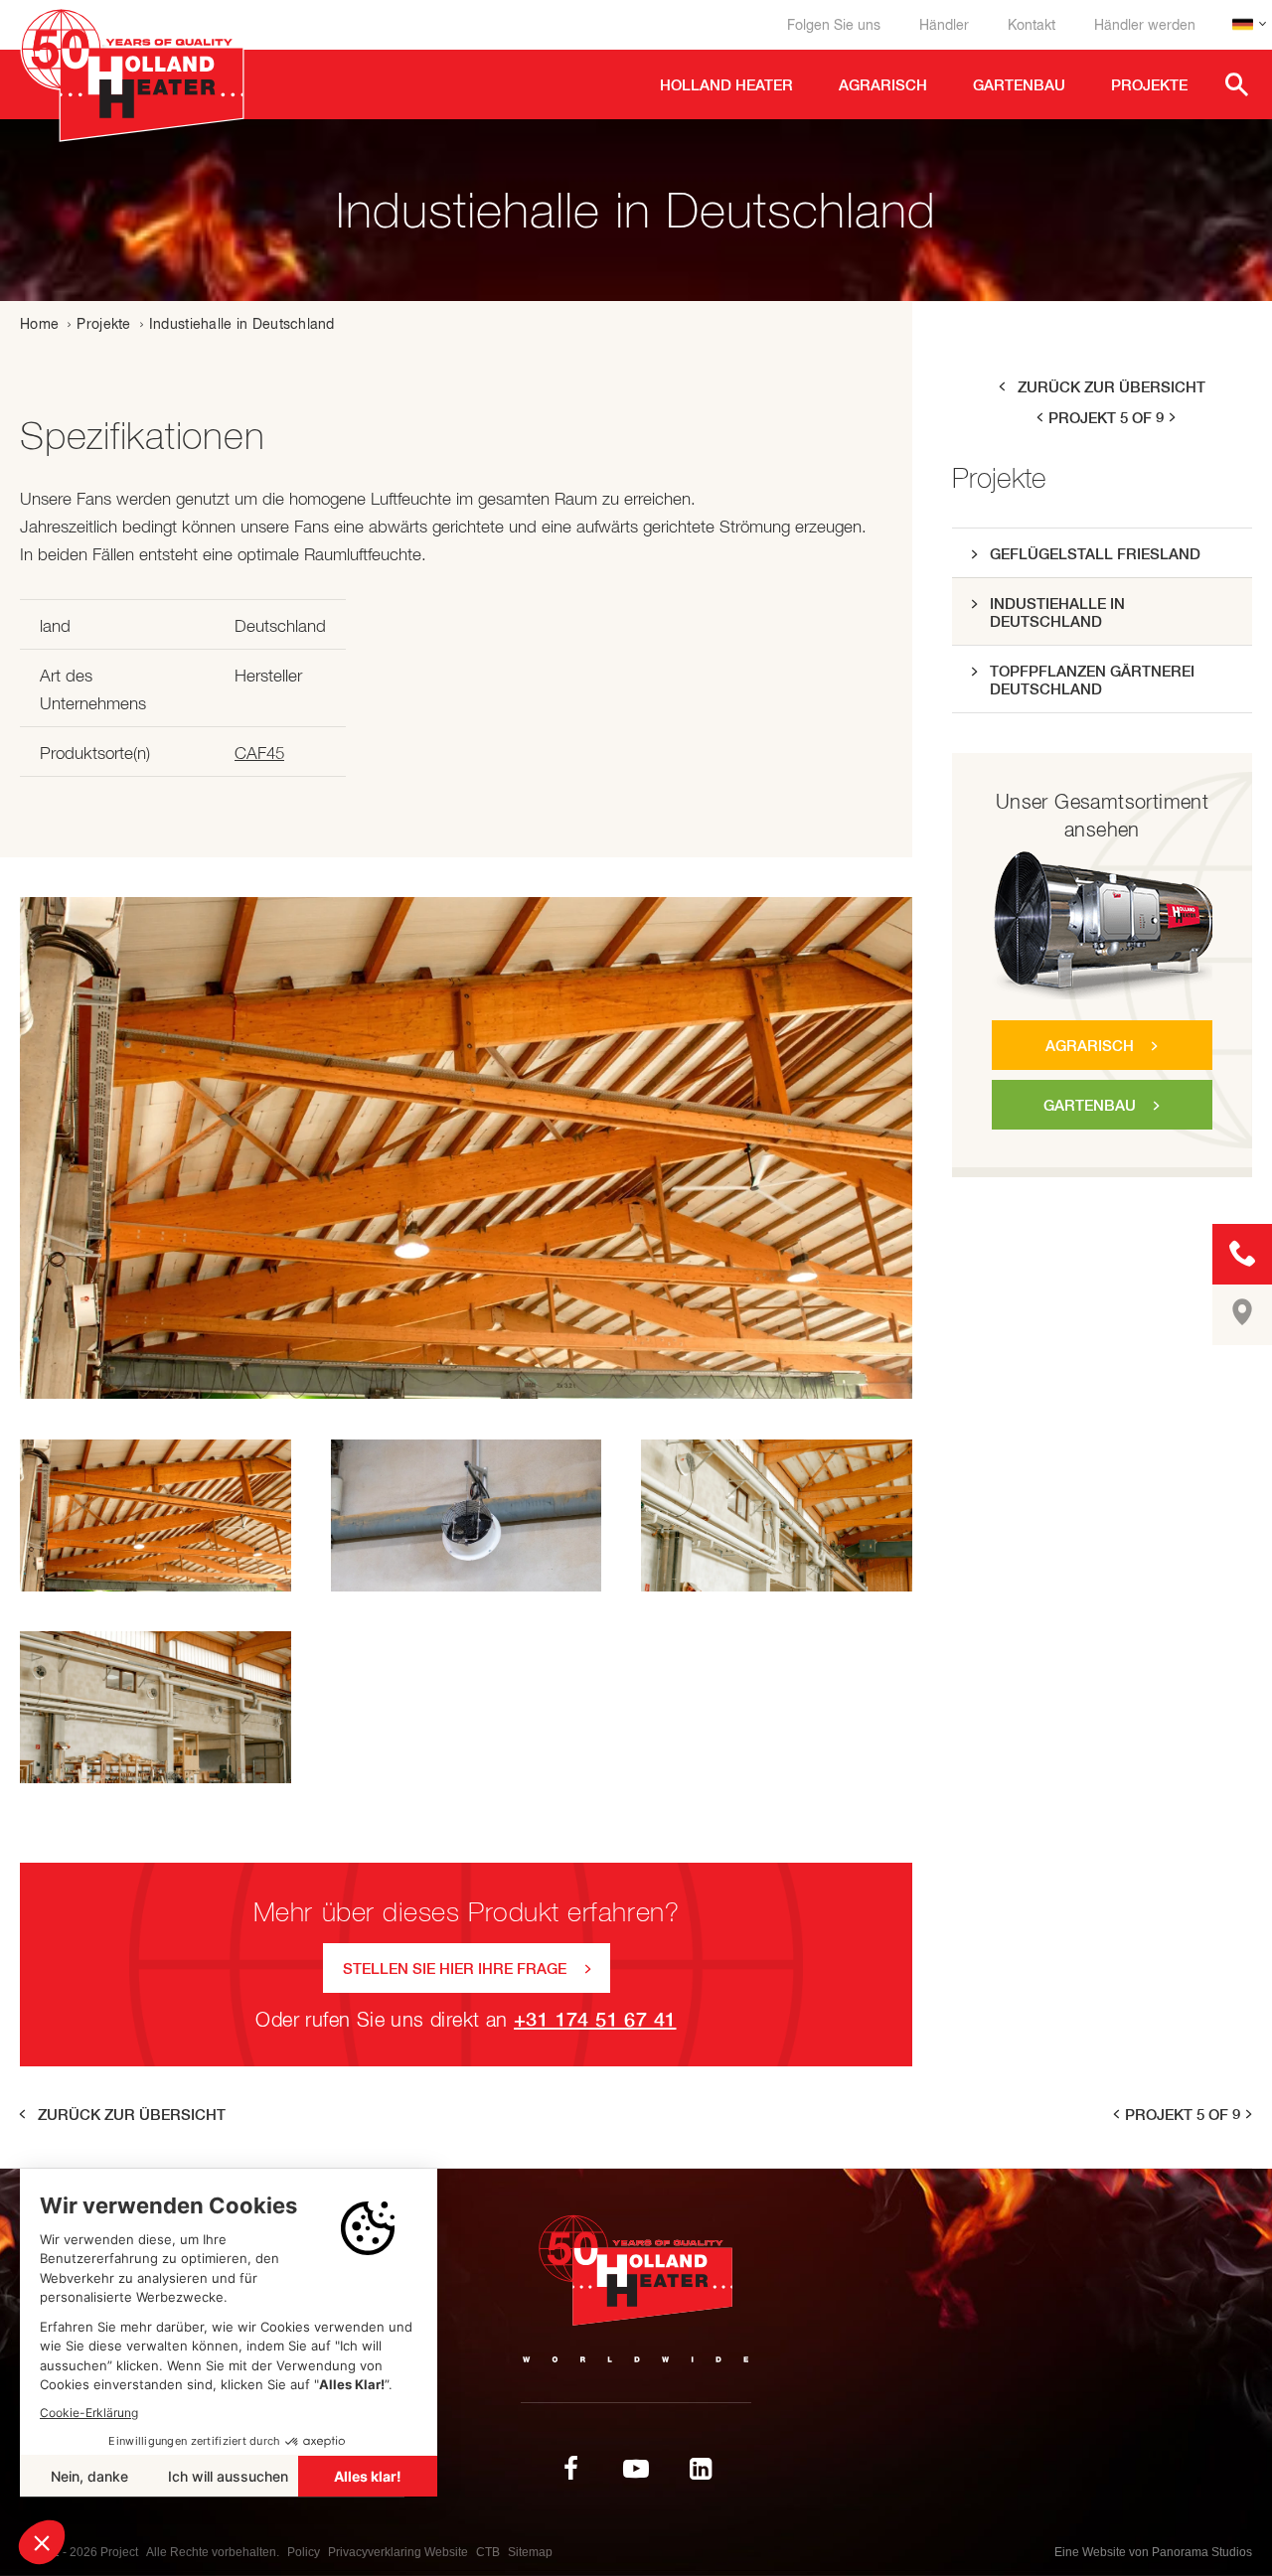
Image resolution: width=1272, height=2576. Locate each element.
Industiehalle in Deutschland (1057, 612)
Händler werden (1145, 25)
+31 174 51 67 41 (595, 2019)
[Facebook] (571, 2469)
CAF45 (259, 753)
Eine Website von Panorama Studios (1153, 2552)
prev (1038, 418)
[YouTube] (636, 2469)
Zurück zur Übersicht (1112, 387)
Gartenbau (1090, 1105)
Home (39, 324)
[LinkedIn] (701, 2469)
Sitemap (530, 2552)
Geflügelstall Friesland (1095, 554)
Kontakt (1032, 25)
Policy (304, 2552)
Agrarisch (1090, 1046)
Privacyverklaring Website (398, 2552)
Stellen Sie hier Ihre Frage (455, 1969)
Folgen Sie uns (834, 25)
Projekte (103, 324)
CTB (488, 2552)
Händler (944, 25)
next (1174, 418)
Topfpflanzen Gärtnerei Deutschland (1092, 680)
